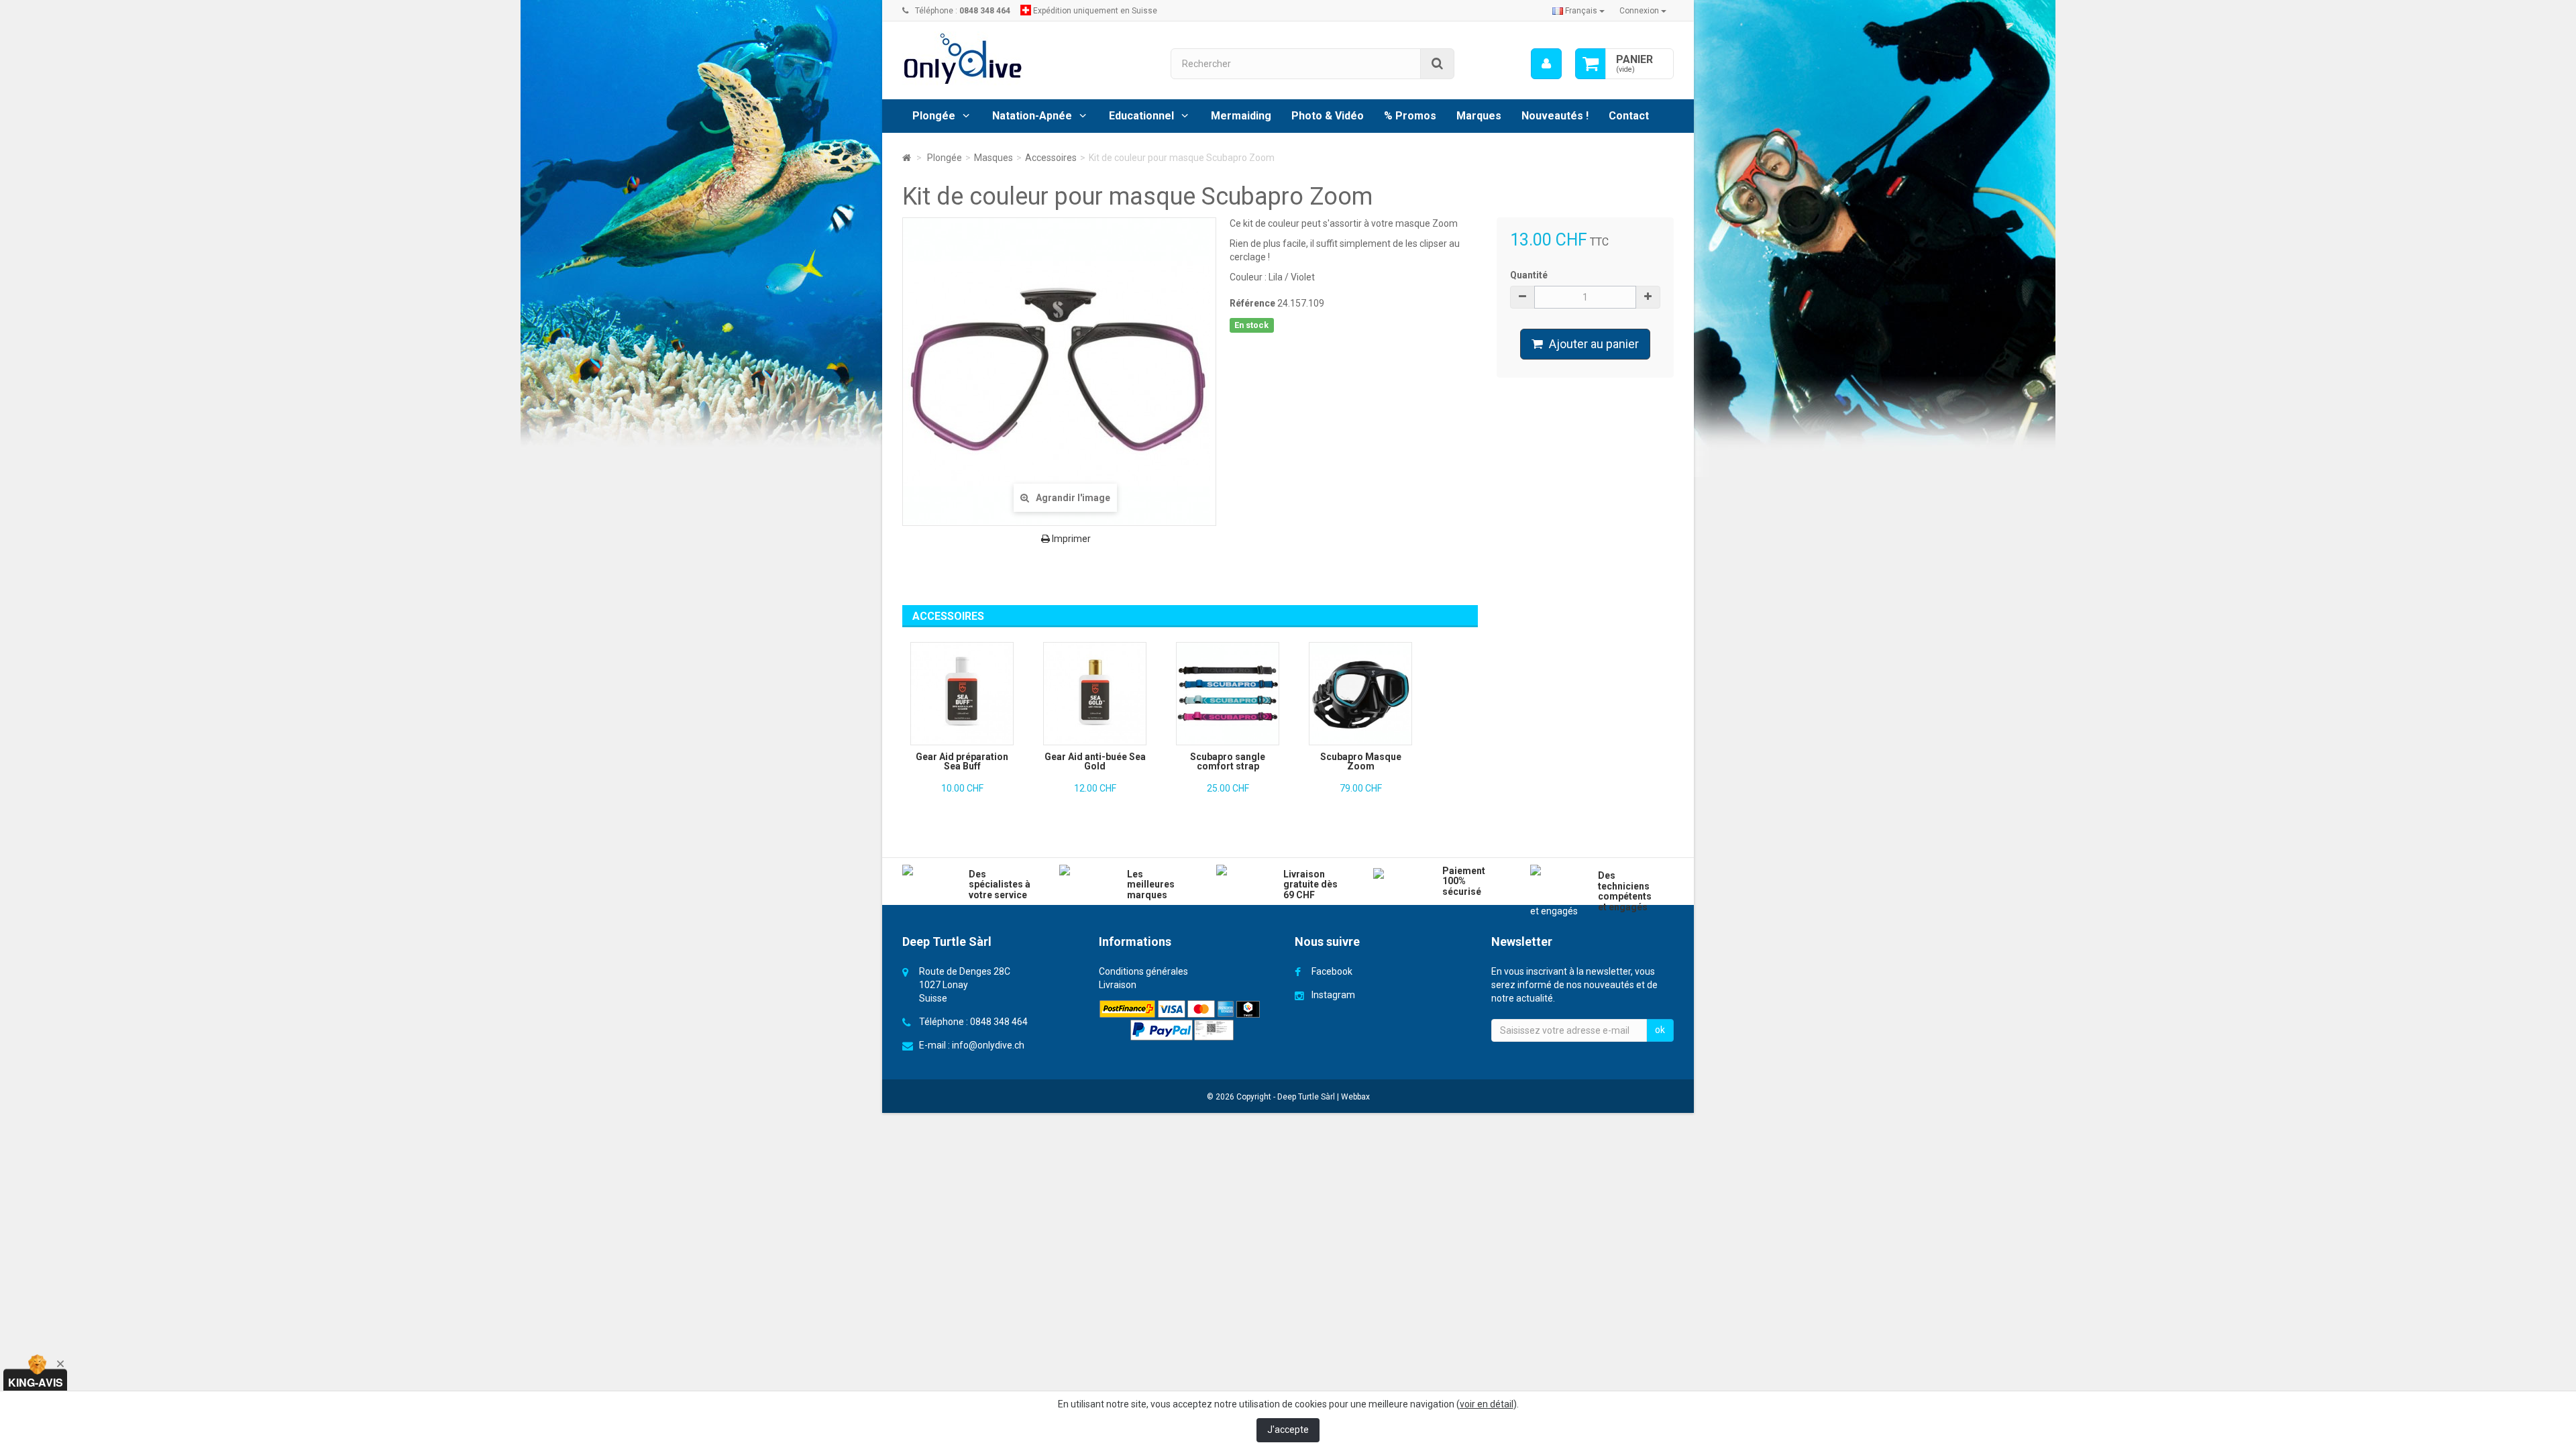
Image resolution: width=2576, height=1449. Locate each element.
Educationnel (1141, 116)
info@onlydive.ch (988, 1045)
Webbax (1355, 1097)
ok (1660, 1030)
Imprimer (1070, 539)
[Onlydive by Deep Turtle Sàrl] (1026, 59)
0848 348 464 (999, 1022)
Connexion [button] (1640, 11)
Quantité (1529, 275)
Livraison (1118, 985)
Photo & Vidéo (1328, 116)
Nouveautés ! (1555, 116)
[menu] (1546, 64)
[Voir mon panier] (1591, 64)
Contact (1629, 116)
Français (1581, 11)
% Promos (1410, 116)
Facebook (1332, 971)
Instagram (1333, 995)
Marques (1479, 116)
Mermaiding (1241, 116)
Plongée (934, 116)
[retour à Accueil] (907, 158)
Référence (1252, 303)
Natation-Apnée (1032, 116)
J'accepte (1288, 1430)
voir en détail (1487, 1404)
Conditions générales (1143, 971)
